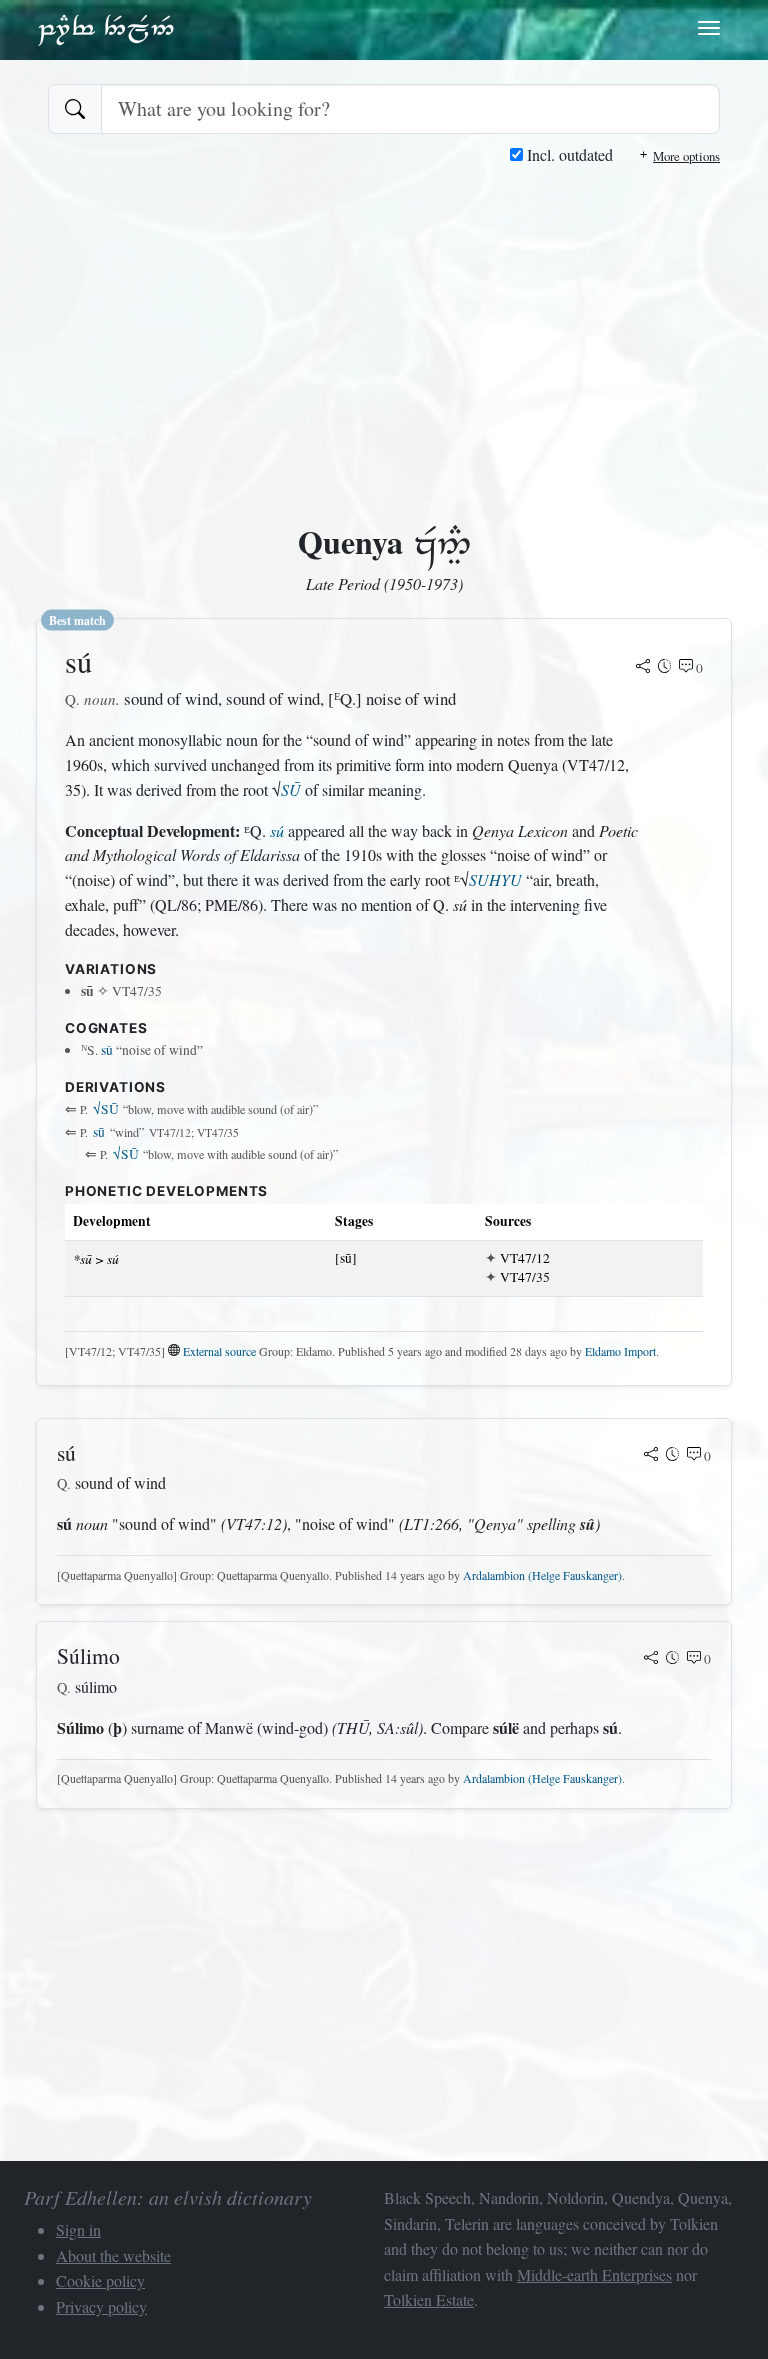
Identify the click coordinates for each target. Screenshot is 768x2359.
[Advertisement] (384, 318)
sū (99, 1132)
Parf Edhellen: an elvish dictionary (106, 29)
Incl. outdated (568, 154)
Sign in (78, 2229)
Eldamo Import (620, 1351)
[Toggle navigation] (709, 28)
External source (219, 1351)
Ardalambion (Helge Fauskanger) (542, 1575)
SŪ (291, 789)
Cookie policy (100, 2280)
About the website (113, 2255)
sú (277, 830)
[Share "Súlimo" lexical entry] (651, 1659)
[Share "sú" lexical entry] (643, 668)
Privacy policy (101, 2306)
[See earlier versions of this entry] (665, 668)
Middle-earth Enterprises (594, 2274)
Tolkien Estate (429, 2299)
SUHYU (495, 879)
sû (107, 1050)
